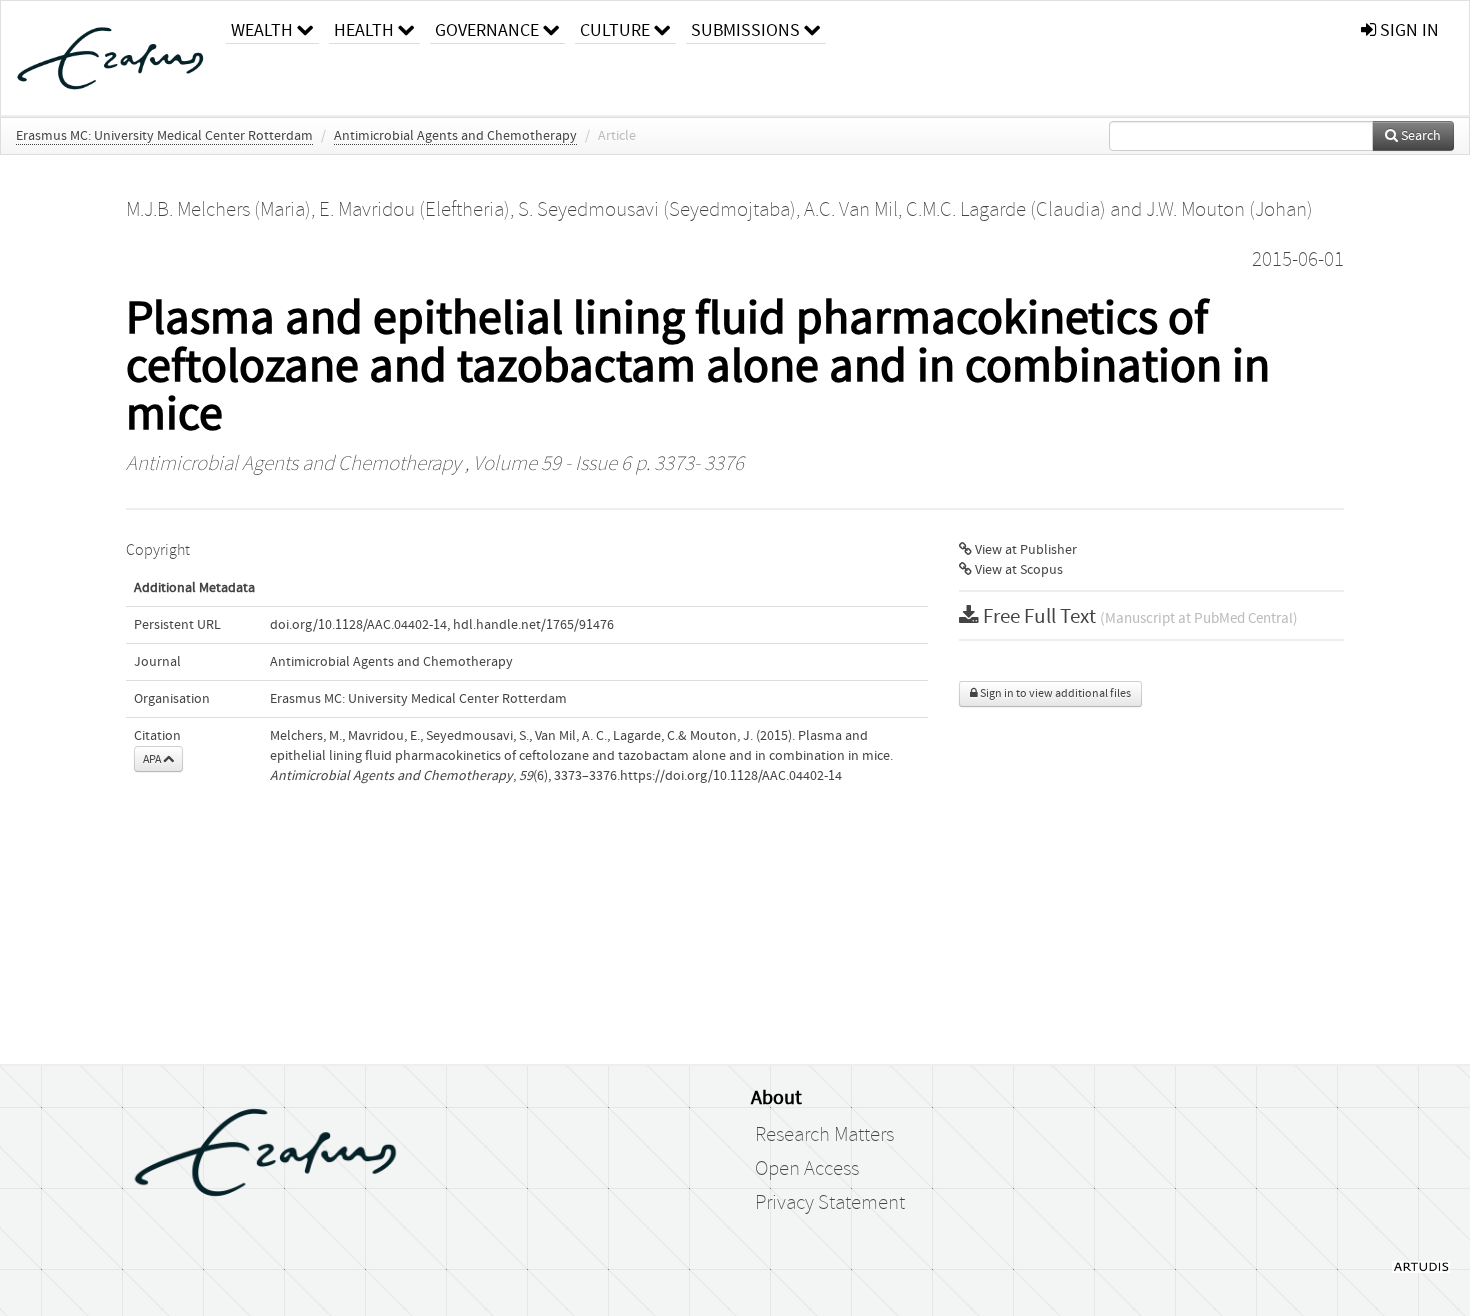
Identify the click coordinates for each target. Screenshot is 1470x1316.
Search (1419, 136)
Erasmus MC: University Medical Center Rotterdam (164, 136)
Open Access (807, 1169)
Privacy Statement (830, 1203)
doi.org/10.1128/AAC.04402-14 (358, 625)
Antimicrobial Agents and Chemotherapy (455, 136)
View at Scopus (1017, 570)
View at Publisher (1024, 550)
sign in (1407, 30)
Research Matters (824, 1135)
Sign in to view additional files (1054, 693)
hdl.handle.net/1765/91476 (533, 625)
